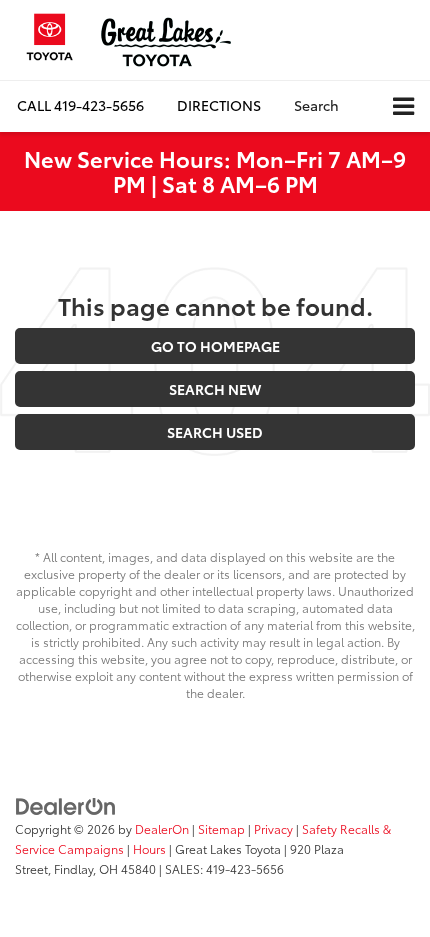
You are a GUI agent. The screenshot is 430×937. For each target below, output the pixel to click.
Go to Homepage (215, 346)
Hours (149, 848)
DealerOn (162, 828)
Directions (219, 105)
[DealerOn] (66, 805)
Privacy (273, 828)
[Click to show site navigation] (403, 106)
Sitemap (221, 828)
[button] (80, 105)
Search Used (215, 432)
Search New (215, 389)
